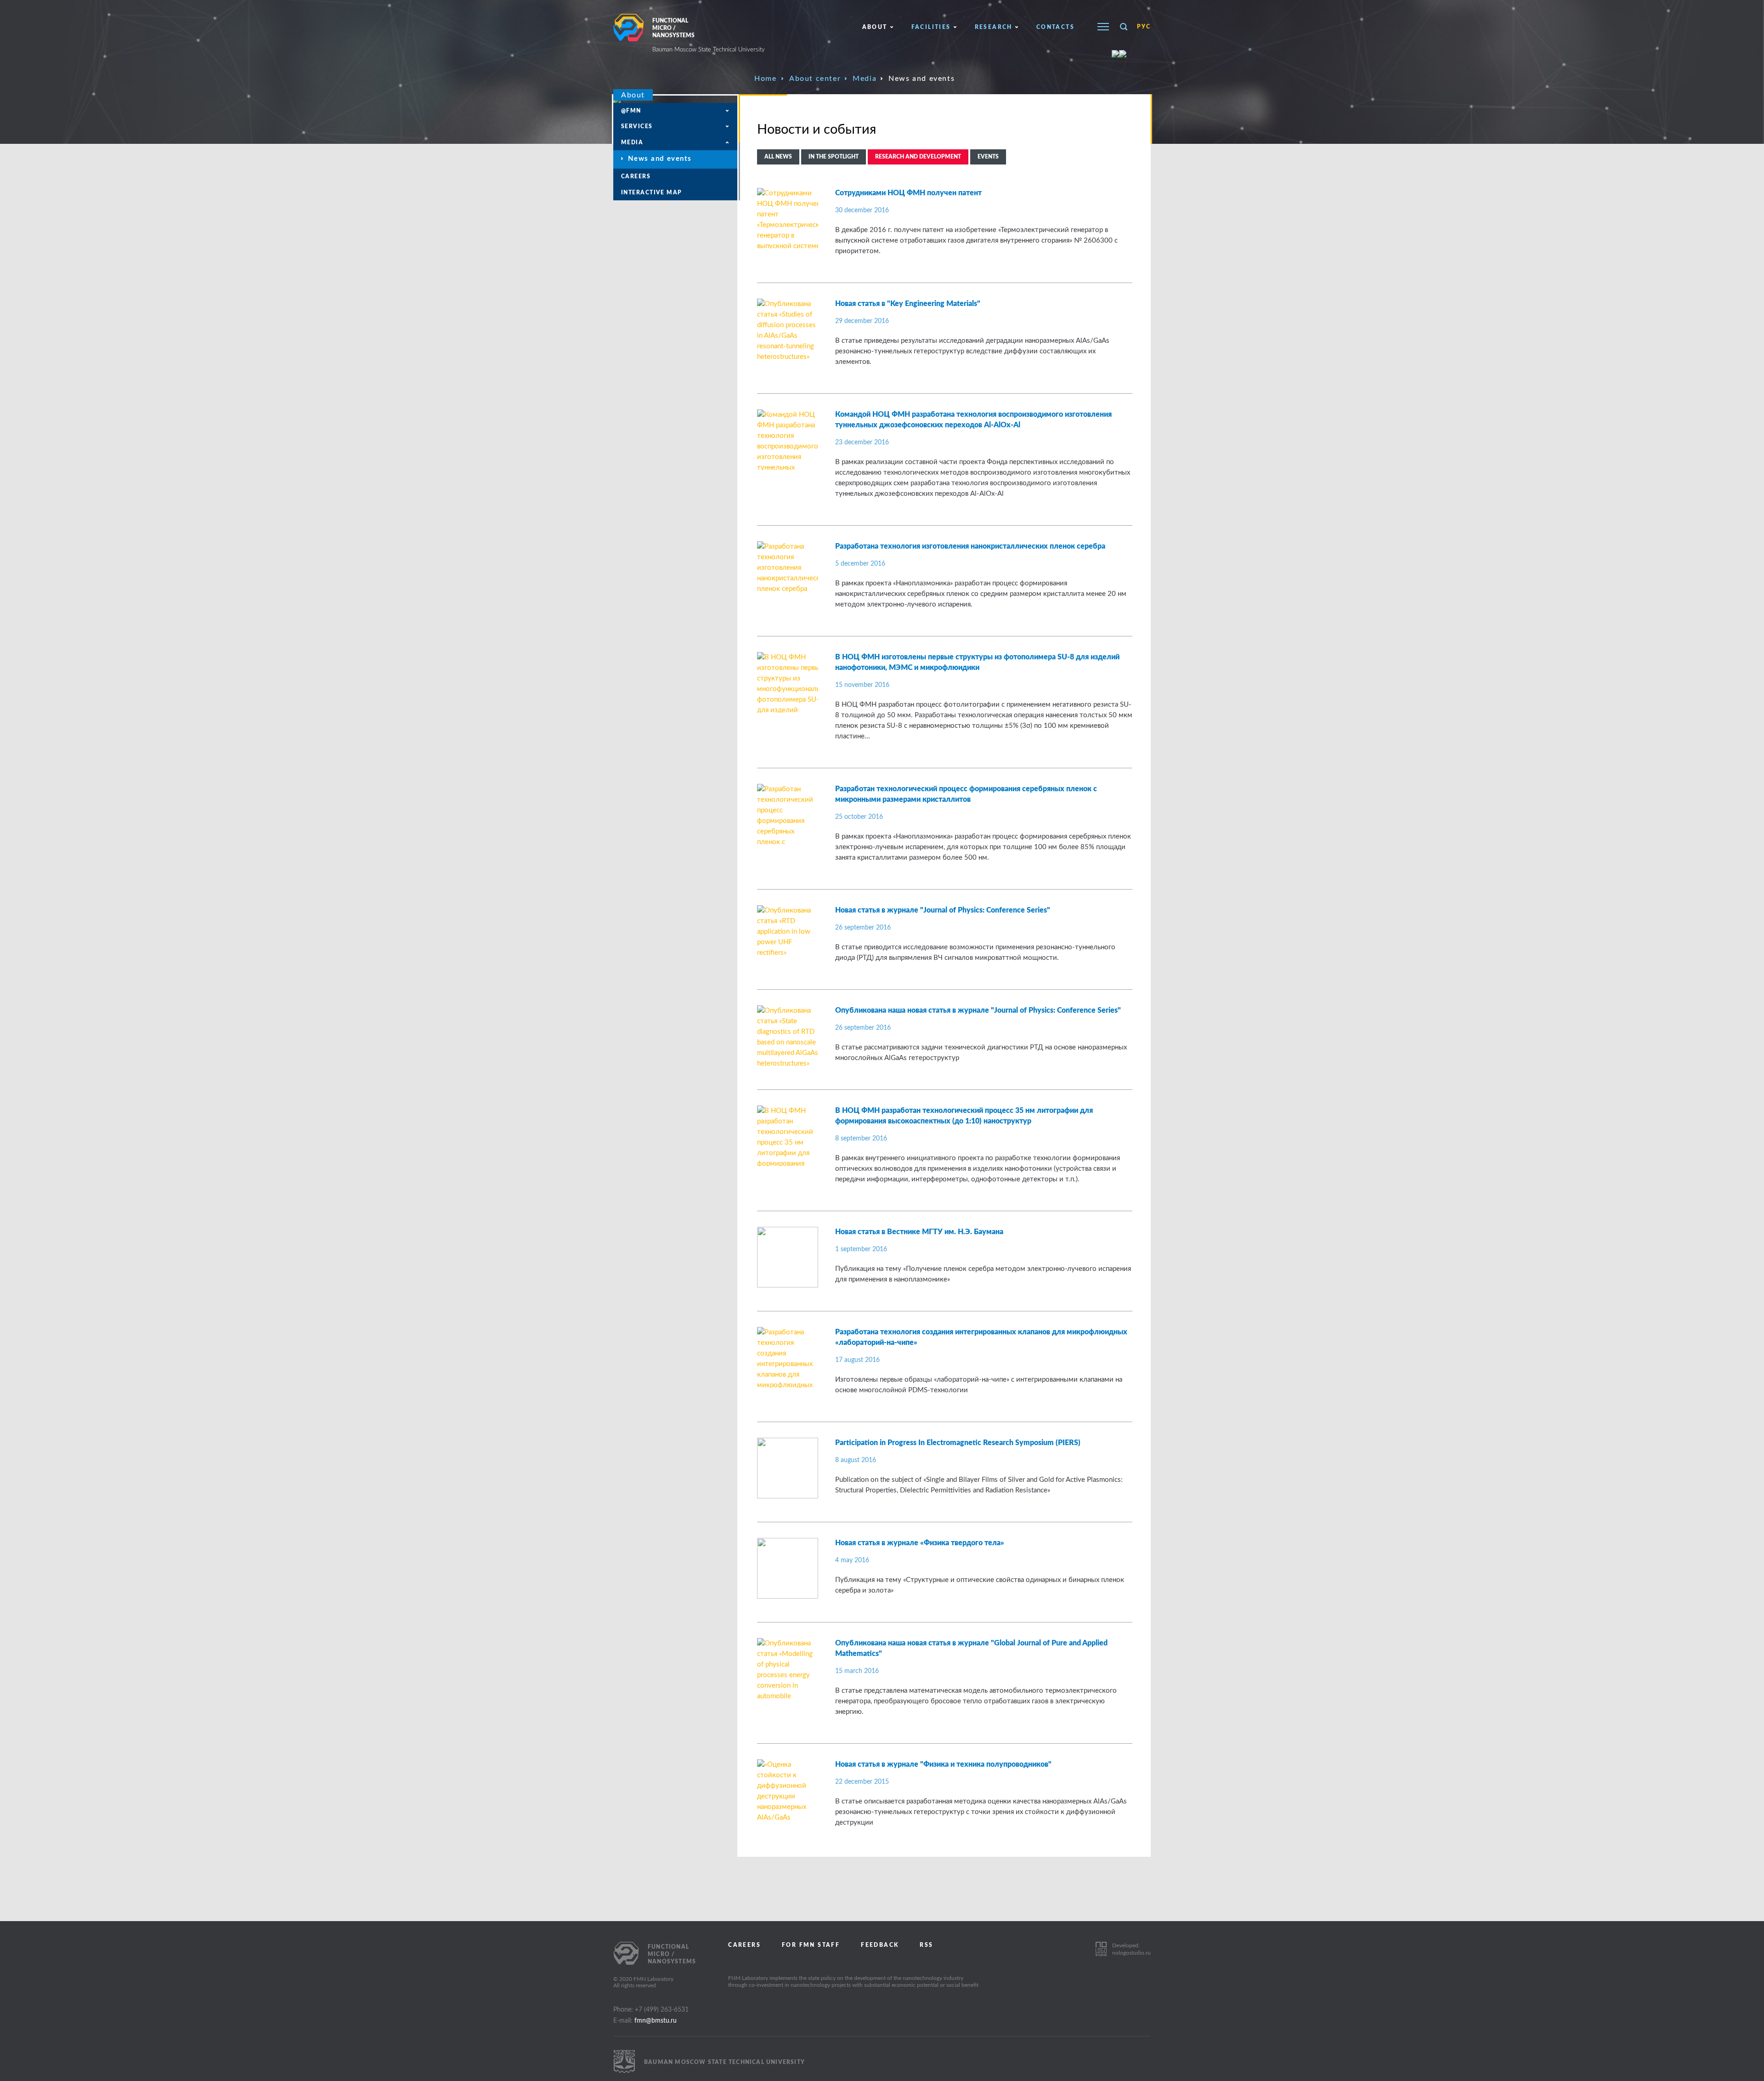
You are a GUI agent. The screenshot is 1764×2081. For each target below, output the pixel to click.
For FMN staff (811, 1945)
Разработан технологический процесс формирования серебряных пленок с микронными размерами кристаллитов (966, 794)
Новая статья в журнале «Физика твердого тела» (920, 1543)
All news (778, 157)
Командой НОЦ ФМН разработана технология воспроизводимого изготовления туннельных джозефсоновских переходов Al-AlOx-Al (973, 420)
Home (765, 79)
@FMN (631, 111)
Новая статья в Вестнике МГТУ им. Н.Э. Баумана (919, 1232)
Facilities (931, 27)
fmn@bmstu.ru (656, 2021)
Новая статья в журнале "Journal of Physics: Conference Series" (943, 910)
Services (637, 126)
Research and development (918, 157)
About (875, 27)
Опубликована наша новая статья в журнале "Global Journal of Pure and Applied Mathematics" (971, 1648)
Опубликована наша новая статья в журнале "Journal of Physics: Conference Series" (978, 1010)
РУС (1144, 27)
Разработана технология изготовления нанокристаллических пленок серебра (970, 546)
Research (994, 27)
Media (865, 79)
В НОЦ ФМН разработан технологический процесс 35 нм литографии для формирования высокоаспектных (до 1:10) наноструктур (964, 1116)
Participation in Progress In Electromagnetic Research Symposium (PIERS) (958, 1443)
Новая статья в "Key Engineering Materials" (908, 304)
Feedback (880, 1945)
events (988, 157)
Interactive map (652, 193)
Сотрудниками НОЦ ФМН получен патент (908, 193)
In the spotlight (834, 157)
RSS (926, 1945)
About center (815, 79)
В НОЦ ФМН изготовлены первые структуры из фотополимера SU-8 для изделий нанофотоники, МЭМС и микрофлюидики (977, 662)
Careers (636, 176)
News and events (660, 159)
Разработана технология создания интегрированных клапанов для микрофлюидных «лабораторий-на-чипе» (981, 1337)
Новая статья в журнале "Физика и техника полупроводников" (943, 1764)
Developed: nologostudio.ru (1131, 1949)
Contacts (1055, 27)
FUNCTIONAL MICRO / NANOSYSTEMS (709, 35)
